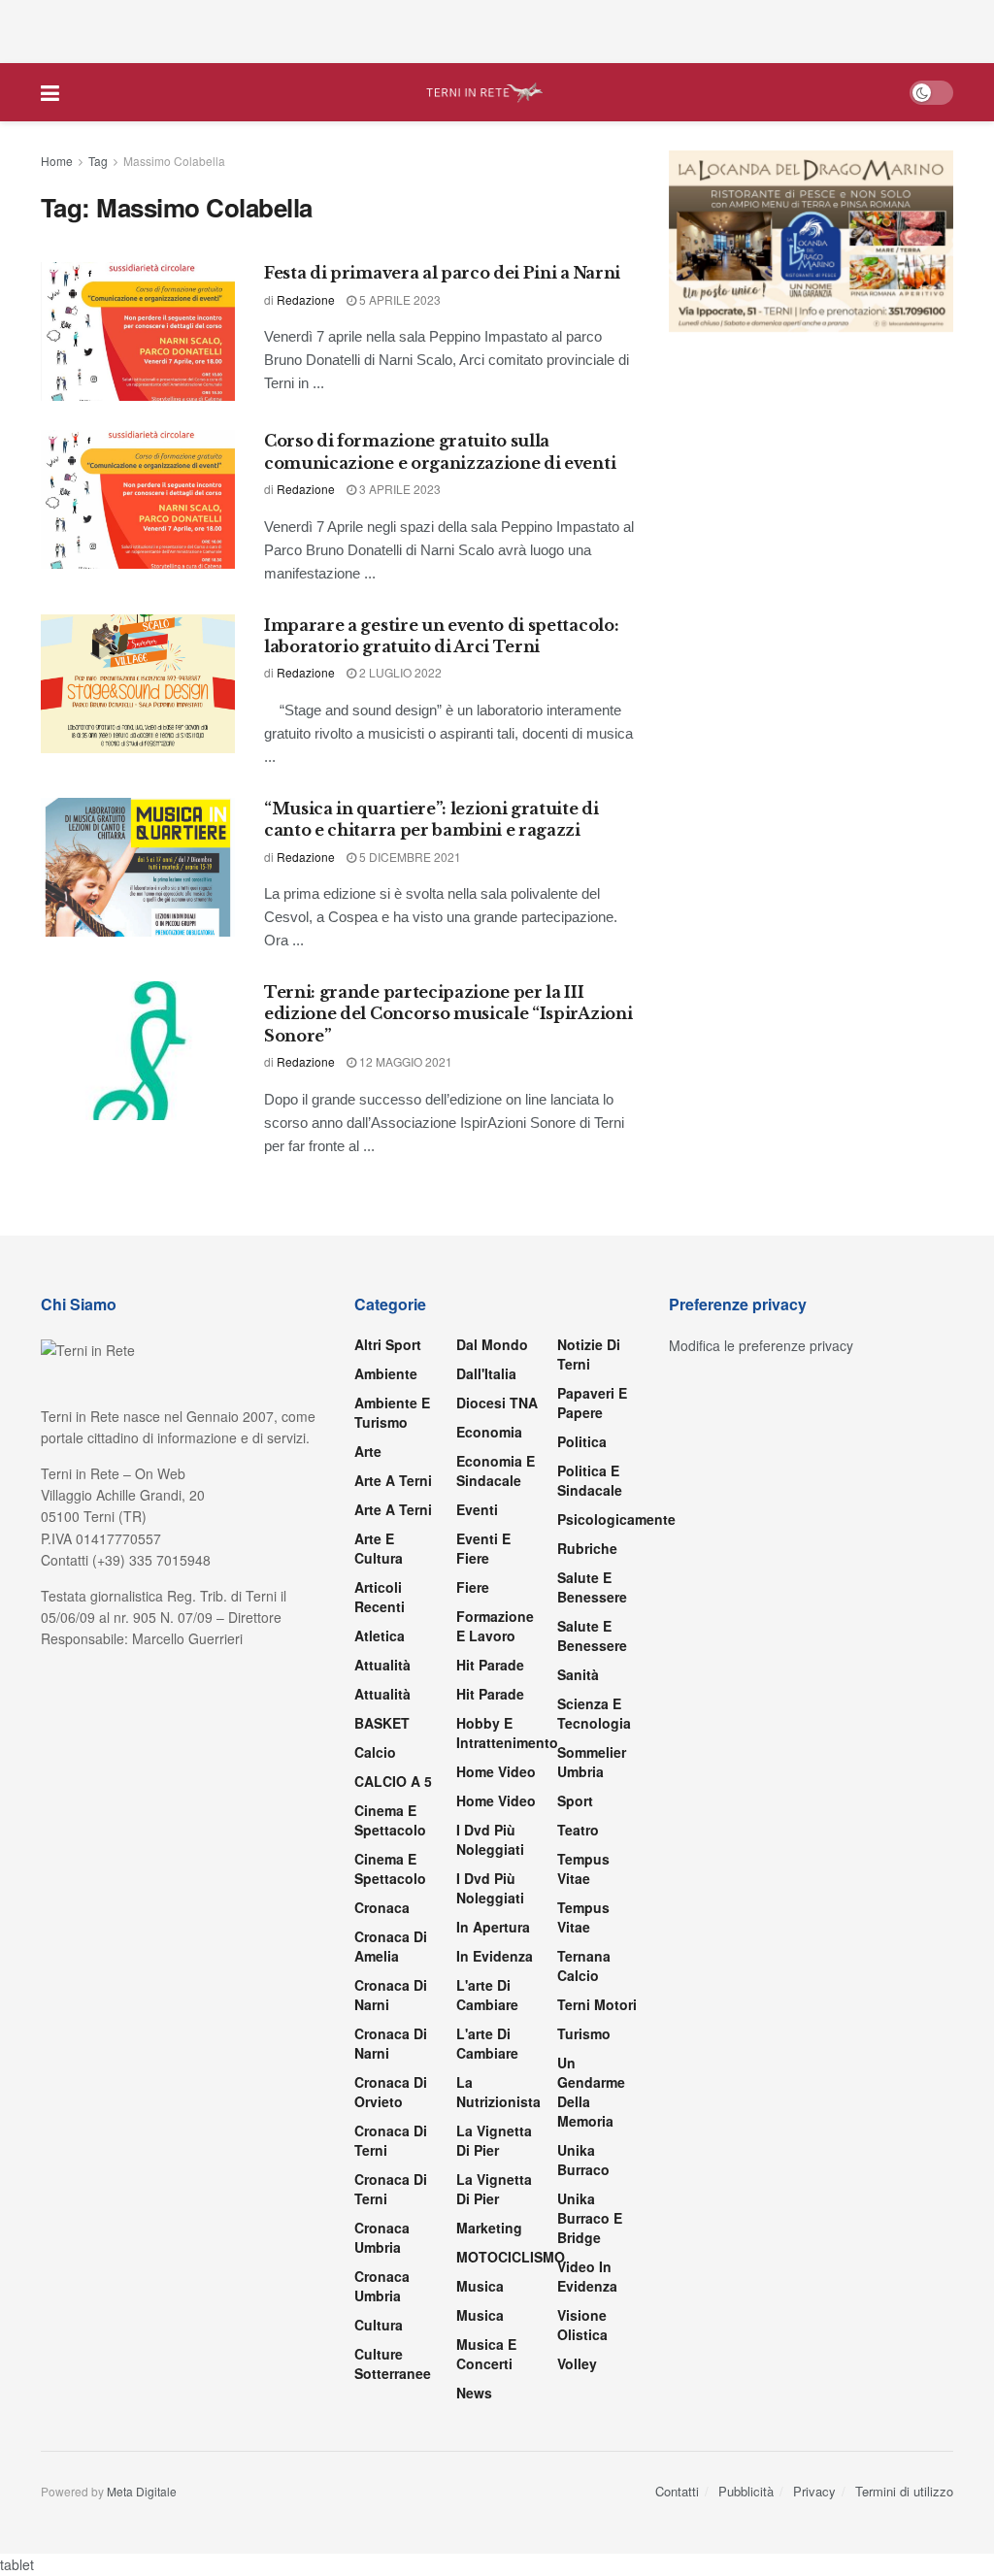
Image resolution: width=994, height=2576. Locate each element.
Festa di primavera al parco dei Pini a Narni (442, 273)
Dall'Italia (486, 1373)
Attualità (382, 1665)
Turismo (584, 2033)
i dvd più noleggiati (490, 1839)
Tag (98, 161)
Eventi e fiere (483, 1548)
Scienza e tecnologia (594, 1713)
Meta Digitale (142, 2491)
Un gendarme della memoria (591, 2092)
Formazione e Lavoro (495, 1626)
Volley (577, 2363)
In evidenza (495, 1956)
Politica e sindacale (590, 1480)
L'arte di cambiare (487, 1995)
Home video (496, 1771)
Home (57, 161)
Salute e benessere (592, 1587)
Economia (489, 1432)
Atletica (380, 1635)
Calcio (375, 1752)
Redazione (306, 299)
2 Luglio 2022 (399, 672)
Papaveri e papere (592, 1403)
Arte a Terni (393, 1480)
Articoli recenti (380, 1597)
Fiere (473, 1587)
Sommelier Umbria (592, 1762)
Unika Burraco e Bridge (590, 2218)
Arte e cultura (379, 1548)
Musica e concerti (486, 2354)
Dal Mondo (492, 1344)
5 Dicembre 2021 (409, 857)
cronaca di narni (391, 1995)
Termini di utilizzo (904, 2491)
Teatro (578, 1830)
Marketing (489, 2228)
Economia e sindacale (496, 1470)
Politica (582, 1441)
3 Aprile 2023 (398, 489)
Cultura (379, 2325)
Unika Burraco (583, 2160)
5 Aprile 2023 (398, 299)
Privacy (814, 2491)
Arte (368, 1451)
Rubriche (587, 1548)
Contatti (677, 2491)
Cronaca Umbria (382, 2237)
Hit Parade (490, 1665)
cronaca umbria (382, 2286)
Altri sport (388, 1344)
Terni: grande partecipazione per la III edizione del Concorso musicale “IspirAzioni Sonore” (448, 1014)
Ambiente (386, 1373)
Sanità (578, 1674)
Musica (480, 2286)
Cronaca (382, 1907)
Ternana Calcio (584, 1965)
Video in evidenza (587, 2276)
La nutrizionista (498, 2092)
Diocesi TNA (497, 1403)
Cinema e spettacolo (390, 1820)
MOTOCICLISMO (511, 2257)
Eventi (477, 1509)
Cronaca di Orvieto (391, 2092)
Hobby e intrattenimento (507, 1733)
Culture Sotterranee (393, 2363)
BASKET (382, 1723)
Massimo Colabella (174, 161)
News (474, 2393)
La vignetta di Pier (494, 2140)
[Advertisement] (497, 29)
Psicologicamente (616, 1519)
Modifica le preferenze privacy (761, 1345)
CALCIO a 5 (393, 1781)
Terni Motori (597, 2004)
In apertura (493, 1927)
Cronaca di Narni (391, 2043)
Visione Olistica (582, 2325)
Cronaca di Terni (391, 2140)
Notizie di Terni (589, 1354)
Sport (575, 1800)
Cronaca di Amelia (391, 1946)
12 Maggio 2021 (404, 1061)
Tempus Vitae (583, 1868)
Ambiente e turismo (392, 1412)
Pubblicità (746, 2491)
